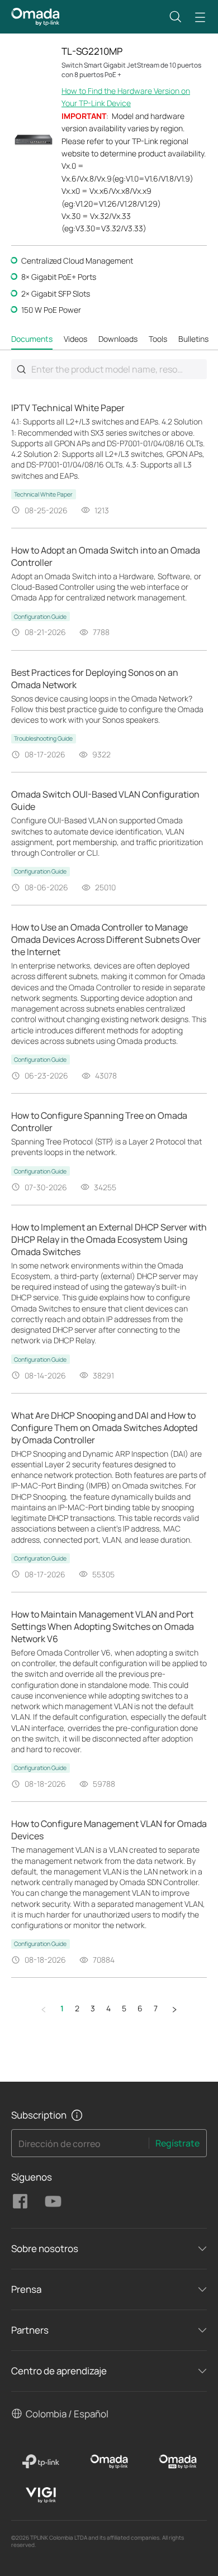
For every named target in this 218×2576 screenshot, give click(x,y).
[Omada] (109, 2461)
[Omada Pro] (177, 2461)
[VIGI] (41, 2495)
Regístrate (177, 2143)
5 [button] (124, 2008)
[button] (176, 17)
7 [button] (156, 2008)
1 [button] (62, 2008)
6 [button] (140, 2008)
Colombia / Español (67, 2414)
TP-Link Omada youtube (53, 2201)
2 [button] (77, 2008)
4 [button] (108, 2008)
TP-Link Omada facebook (20, 2201)
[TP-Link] (41, 2461)
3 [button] (93, 2008)
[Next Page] (174, 2009)
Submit (21, 369)
